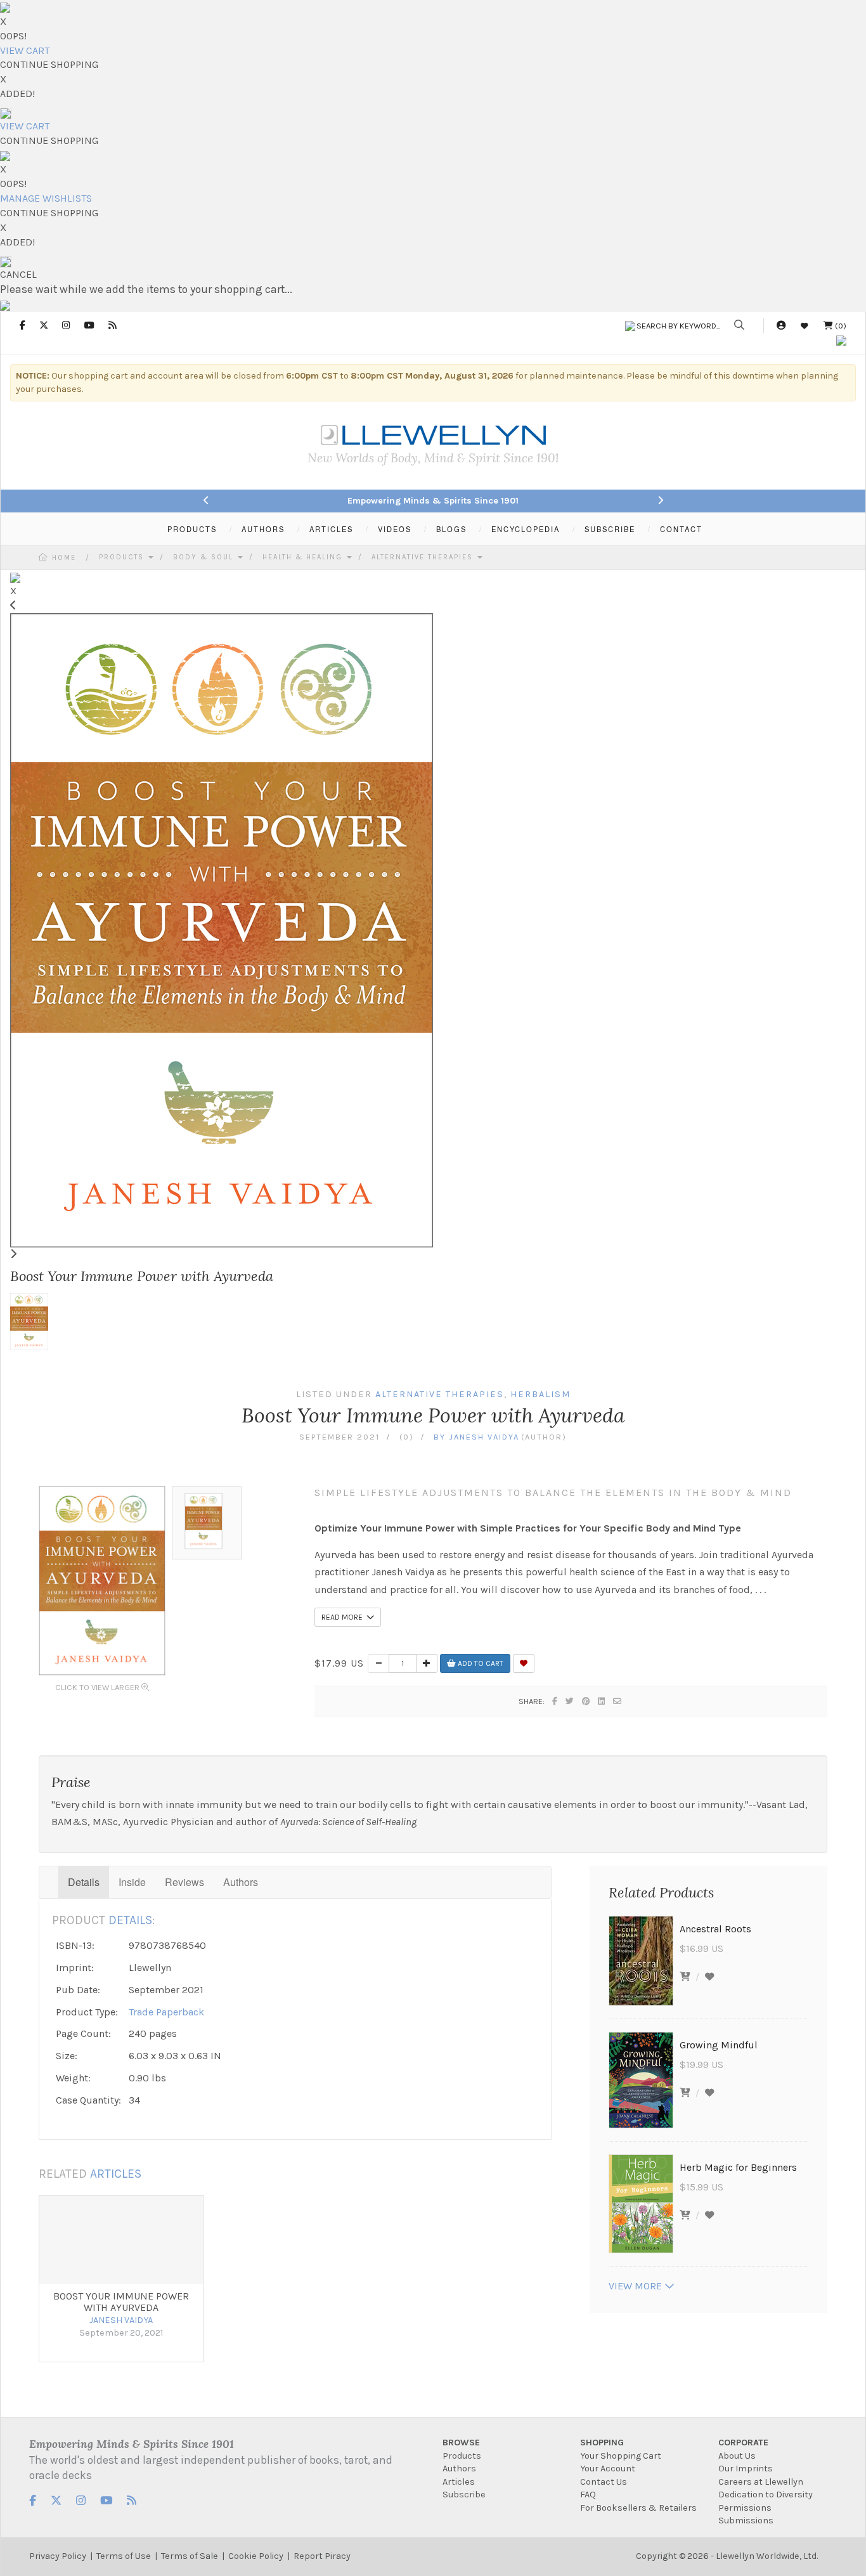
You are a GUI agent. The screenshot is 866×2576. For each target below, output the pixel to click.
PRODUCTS (192, 529)
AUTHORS (263, 529)
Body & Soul (205, 557)
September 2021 (339, 1437)
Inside (132, 1882)
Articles (459, 2482)
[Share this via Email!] (618, 1701)
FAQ (588, 2495)
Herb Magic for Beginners (738, 2167)
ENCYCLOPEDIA (526, 529)
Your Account (608, 2469)
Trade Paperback (166, 2012)
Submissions (746, 2521)
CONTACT (681, 529)
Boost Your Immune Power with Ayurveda (121, 2302)
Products (123, 557)
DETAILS (130, 1920)
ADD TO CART (480, 1663)
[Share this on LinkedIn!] (602, 1701)
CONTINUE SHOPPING (49, 64)
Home (64, 558)
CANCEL (18, 274)
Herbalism (540, 1394)
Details (84, 1882)
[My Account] (781, 326)
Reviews (184, 1882)
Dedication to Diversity (766, 2495)
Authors (241, 1882)
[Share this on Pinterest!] (586, 1701)
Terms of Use (124, 2556)
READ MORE (344, 1617)
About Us (737, 2456)
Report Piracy (322, 2556)
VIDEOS (395, 529)
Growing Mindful (719, 2045)
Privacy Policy (58, 2556)
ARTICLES (331, 529)
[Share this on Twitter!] (570, 1701)
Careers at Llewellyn (761, 2482)
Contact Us (604, 2482)
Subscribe (464, 2495)
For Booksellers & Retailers (638, 2508)
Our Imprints (746, 2469)
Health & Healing (304, 557)
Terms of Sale (190, 2556)
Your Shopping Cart (621, 2456)
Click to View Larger (98, 1687)
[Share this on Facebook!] (555, 1701)
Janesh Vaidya (484, 1437)
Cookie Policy (256, 2556)
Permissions (745, 2508)
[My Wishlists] (805, 326)
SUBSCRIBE (610, 529)
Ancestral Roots (715, 1929)
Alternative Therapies (424, 557)
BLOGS (451, 529)
